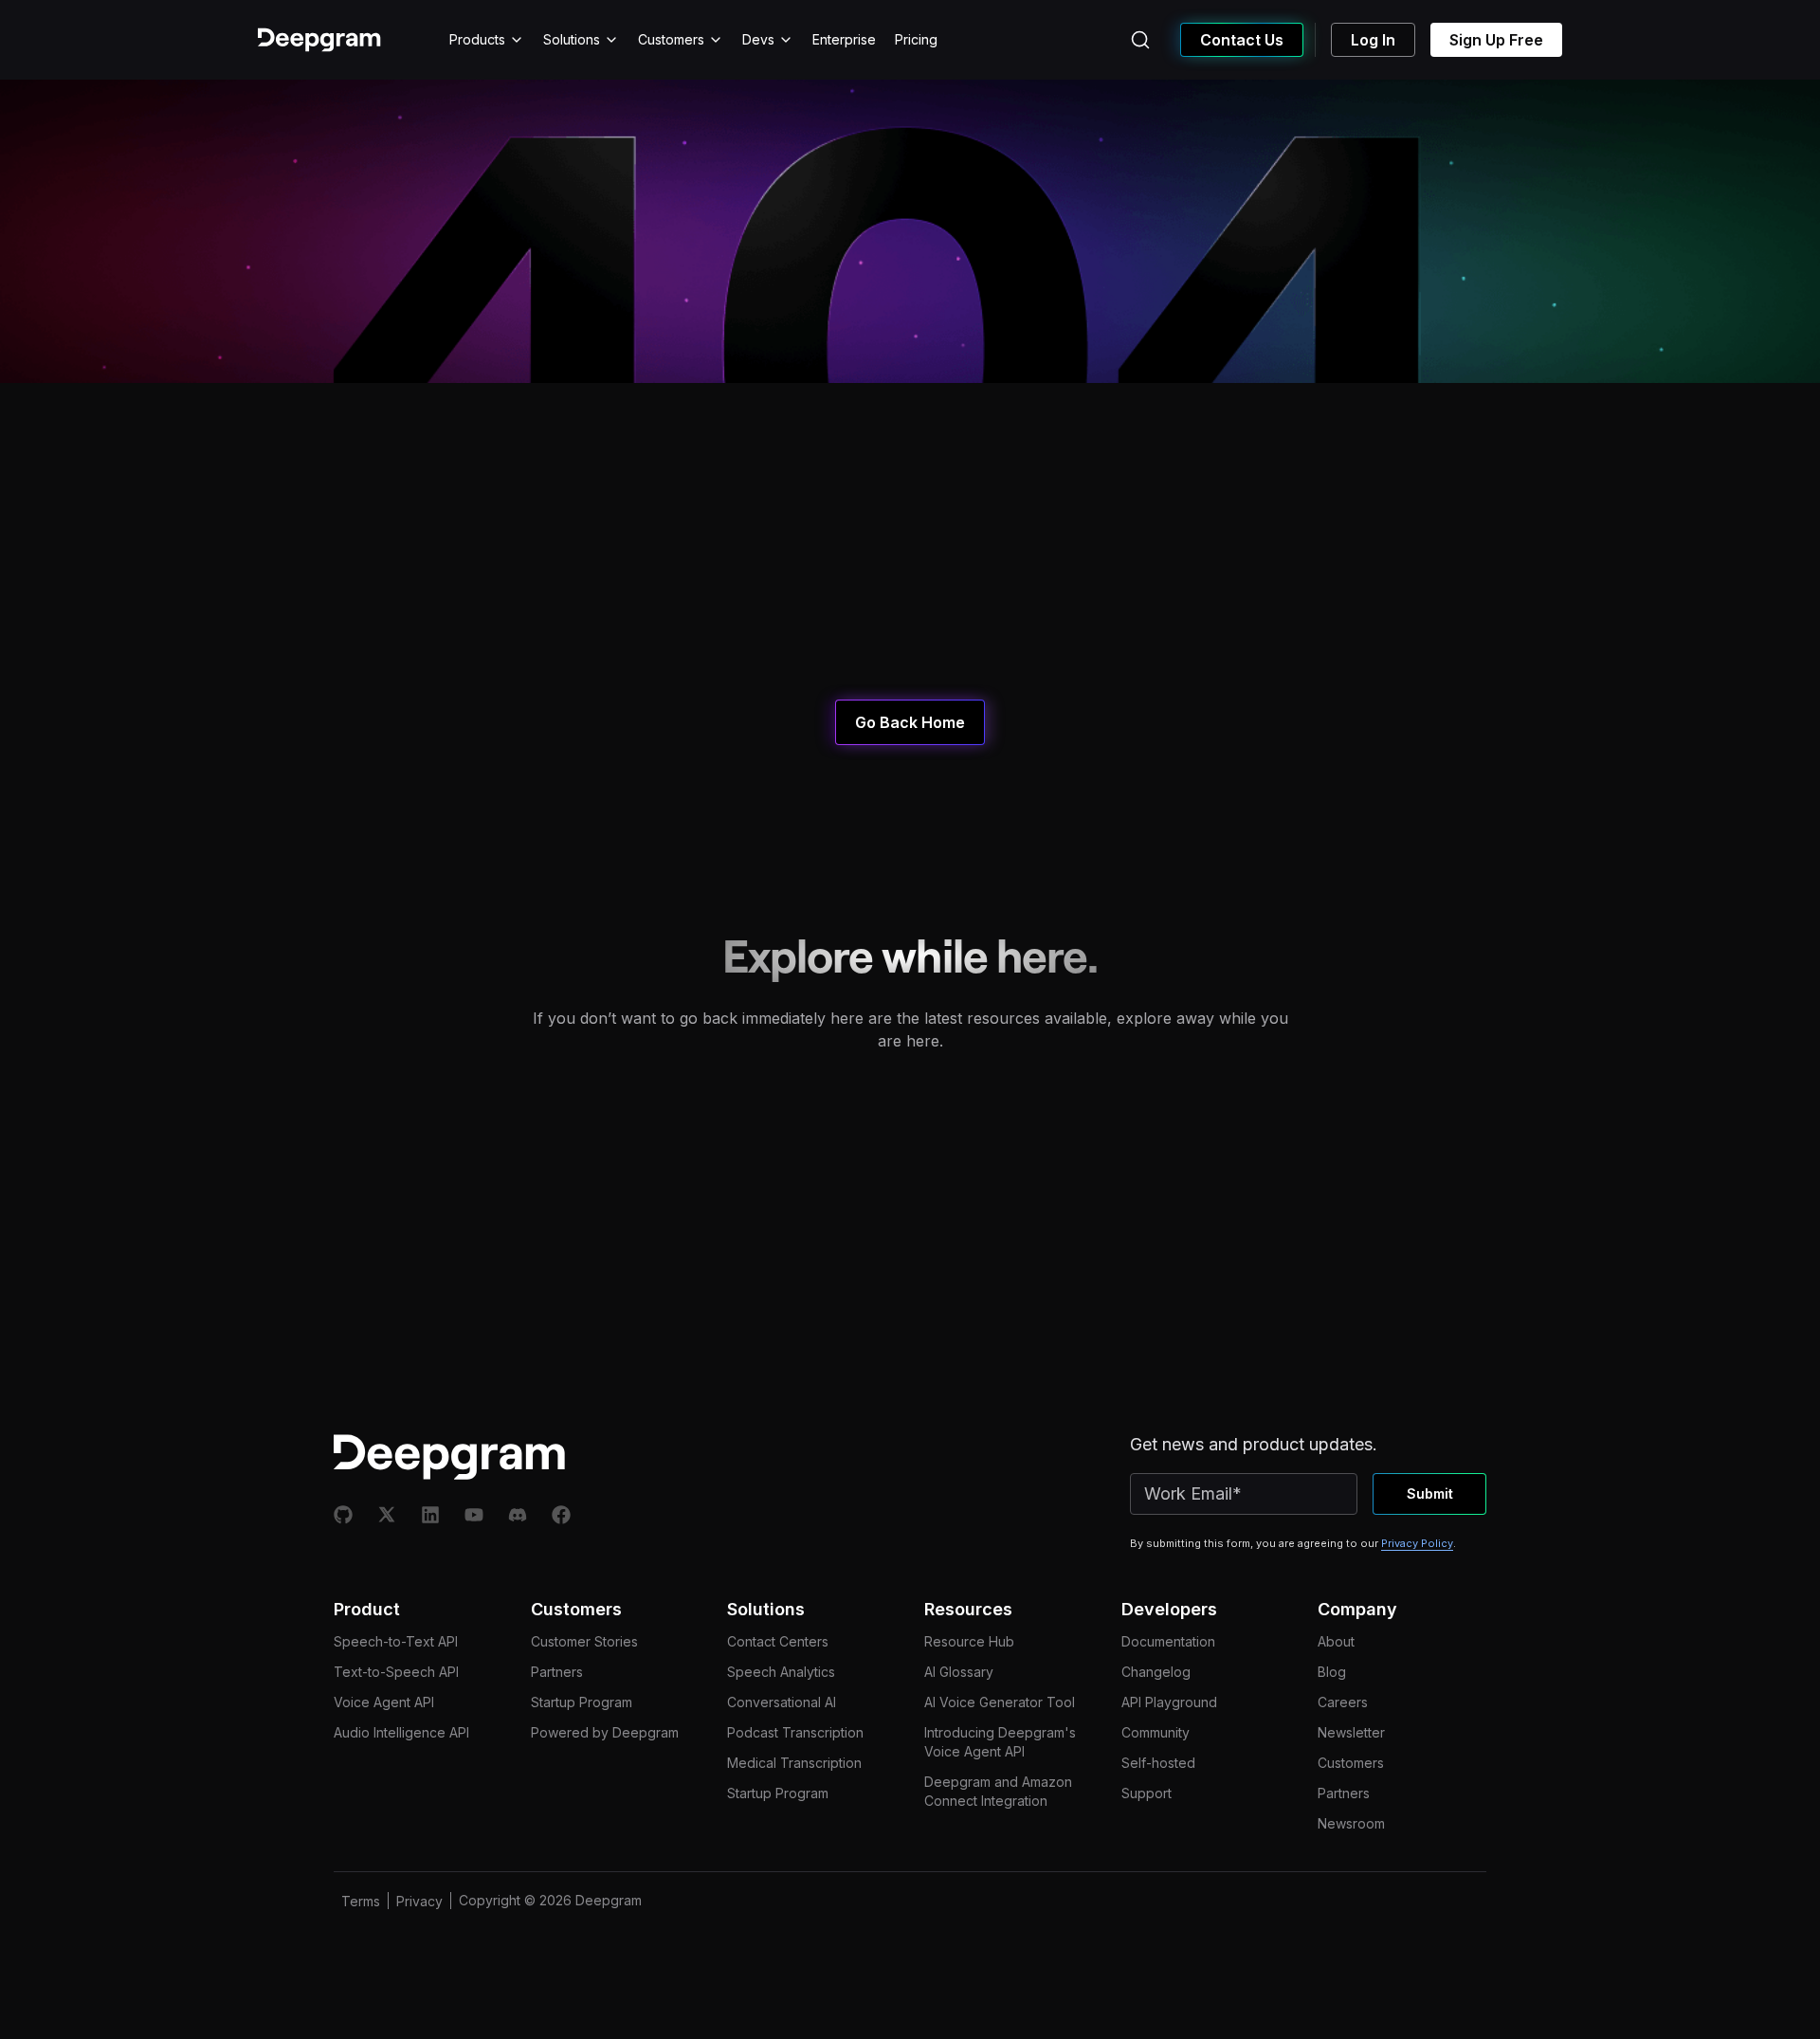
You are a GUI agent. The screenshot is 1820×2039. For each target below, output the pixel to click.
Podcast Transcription (795, 1732)
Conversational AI (782, 1702)
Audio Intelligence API (401, 1732)
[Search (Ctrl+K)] (1140, 40)
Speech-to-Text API (396, 1641)
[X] (387, 1515)
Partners (557, 1672)
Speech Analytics (781, 1672)
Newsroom (1351, 1823)
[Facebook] (561, 1515)
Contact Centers (778, 1641)
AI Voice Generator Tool (1000, 1702)
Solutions (572, 39)
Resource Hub (969, 1641)
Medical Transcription (794, 1763)
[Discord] (518, 1515)
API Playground (1169, 1702)
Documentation (1168, 1641)
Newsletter (1351, 1732)
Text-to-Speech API (396, 1672)
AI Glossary (959, 1672)
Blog (1332, 1672)
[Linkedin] (430, 1515)
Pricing (916, 39)
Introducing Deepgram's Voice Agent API (1000, 1742)
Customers (671, 39)
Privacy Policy (1417, 1543)
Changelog (1156, 1672)
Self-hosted (1158, 1763)
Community (1156, 1732)
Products (477, 39)
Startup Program (582, 1702)
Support (1147, 1793)
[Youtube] (474, 1515)
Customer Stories (584, 1641)
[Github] (343, 1515)
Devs (758, 39)
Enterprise (844, 39)
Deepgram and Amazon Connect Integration (998, 1791)
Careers (1343, 1702)
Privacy (419, 1901)
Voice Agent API (384, 1702)
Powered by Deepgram (605, 1732)
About (1336, 1641)
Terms (361, 1901)
